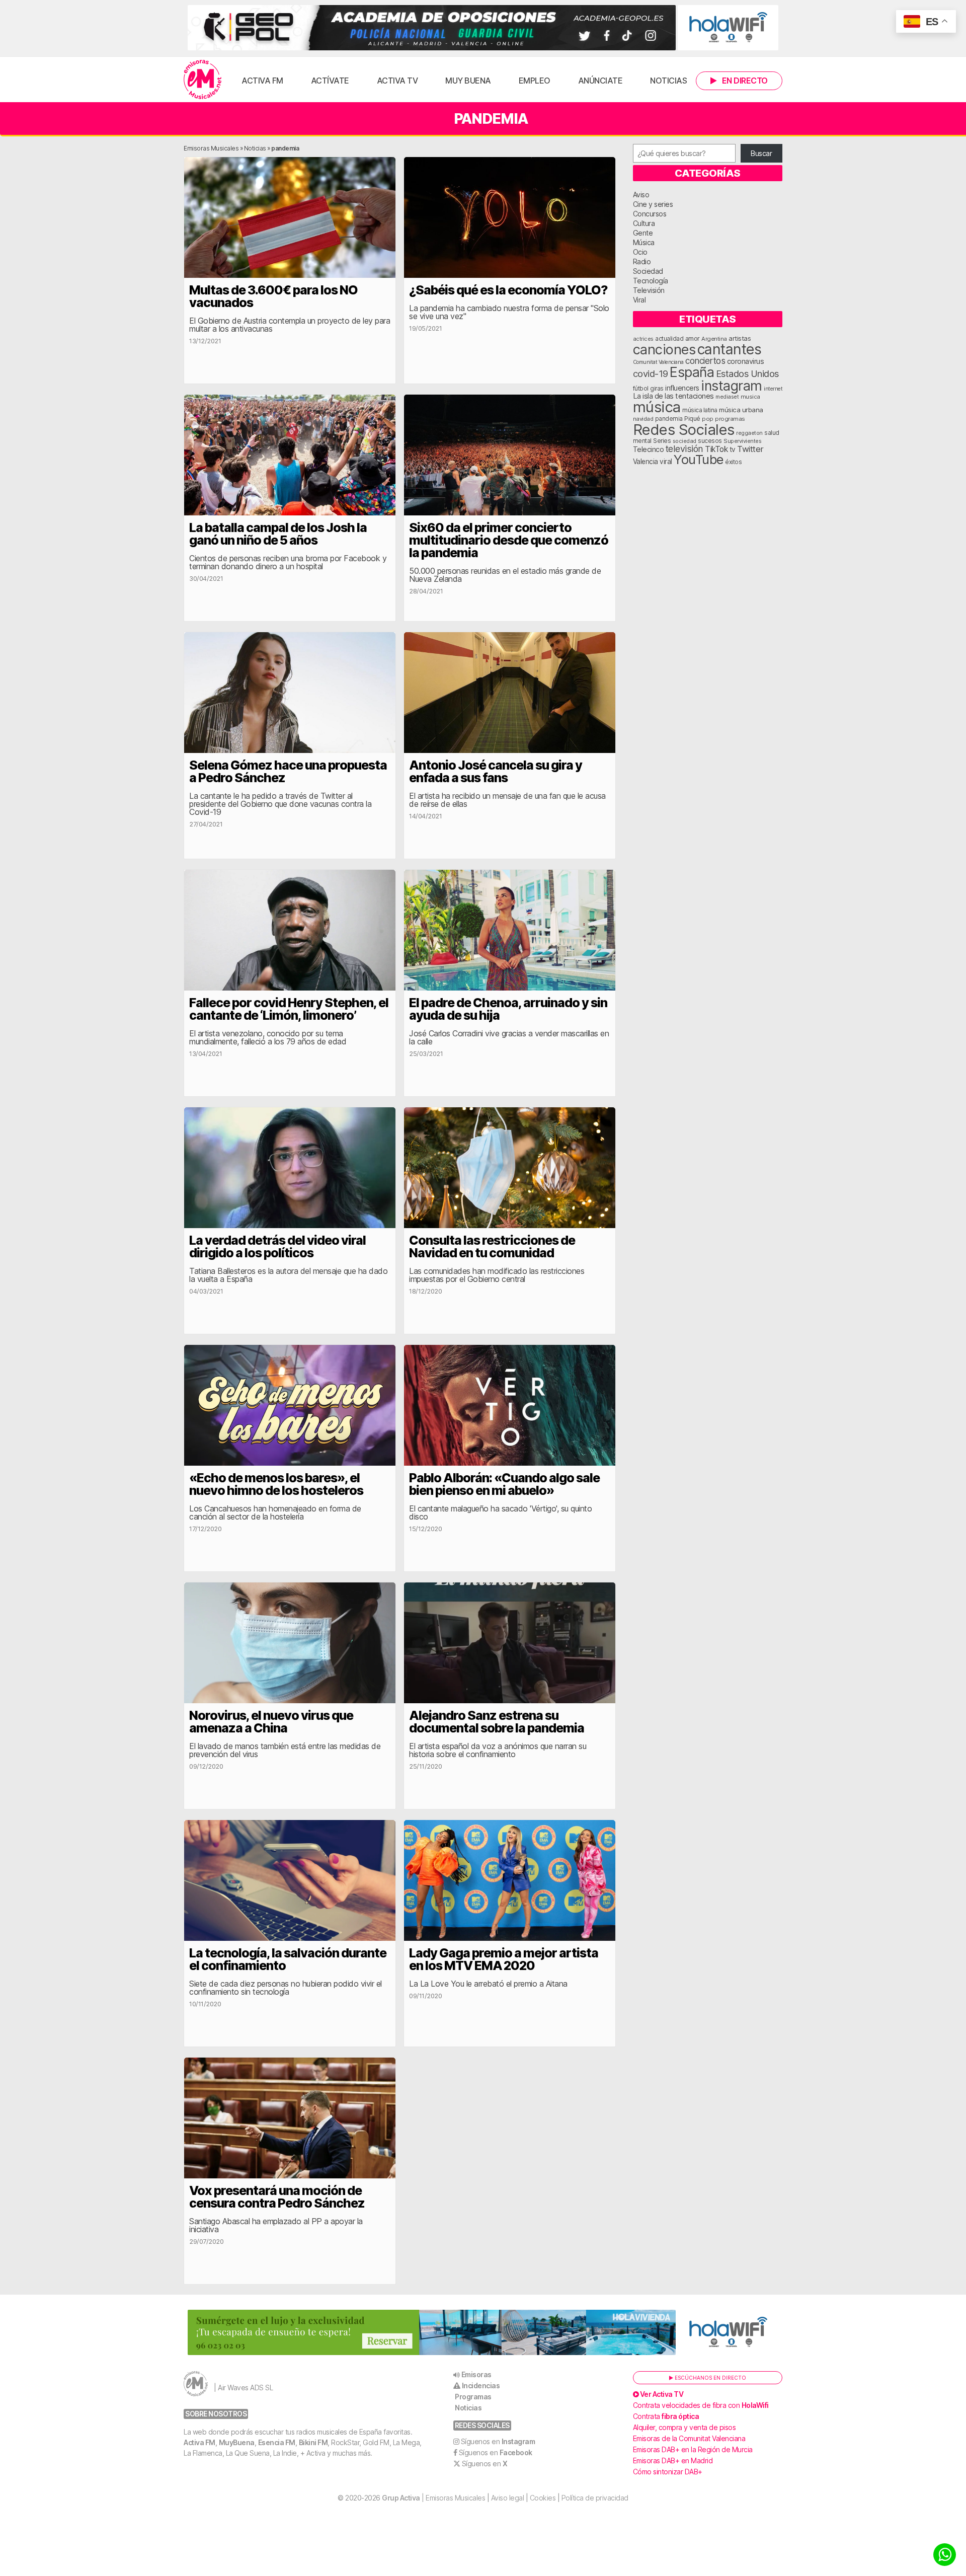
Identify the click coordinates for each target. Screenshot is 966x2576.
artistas (740, 338)
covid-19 (651, 373)
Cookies (543, 2498)
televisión (685, 449)
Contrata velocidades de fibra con (701, 2405)
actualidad (669, 339)
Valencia (646, 462)
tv (733, 449)
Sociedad (648, 271)
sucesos (710, 441)
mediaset (727, 397)
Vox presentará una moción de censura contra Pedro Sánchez (277, 2197)
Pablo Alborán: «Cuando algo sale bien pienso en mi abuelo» (504, 1484)
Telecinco (649, 449)
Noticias (668, 81)
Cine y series (653, 204)
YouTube (699, 459)
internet (773, 389)
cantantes (730, 349)
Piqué (692, 419)
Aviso (641, 195)
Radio (642, 261)
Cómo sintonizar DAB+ (668, 2472)
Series (662, 441)
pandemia (669, 419)
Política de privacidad (595, 2498)
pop (708, 419)
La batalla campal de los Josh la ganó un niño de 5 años (278, 534)
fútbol (641, 389)
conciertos (705, 361)
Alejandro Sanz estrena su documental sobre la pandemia (497, 1722)
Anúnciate (600, 81)
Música (644, 242)
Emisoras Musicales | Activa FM (203, 80)
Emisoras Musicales (211, 148)
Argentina (714, 339)
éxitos (733, 462)
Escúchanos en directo (710, 2378)
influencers (682, 388)
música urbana (741, 410)
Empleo (535, 81)
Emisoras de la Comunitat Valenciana (689, 2438)
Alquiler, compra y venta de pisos (685, 2427)
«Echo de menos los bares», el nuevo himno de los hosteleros (276, 1484)
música (657, 407)
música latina (700, 410)
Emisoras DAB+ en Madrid (673, 2460)
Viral (639, 300)
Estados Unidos (747, 373)
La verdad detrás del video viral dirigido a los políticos (277, 1246)
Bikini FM (313, 2442)
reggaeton (749, 433)
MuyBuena (237, 2442)
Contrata (666, 2416)
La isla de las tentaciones (673, 396)
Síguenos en (498, 2441)
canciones (664, 350)
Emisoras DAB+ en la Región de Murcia (693, 2449)
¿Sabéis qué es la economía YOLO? (508, 290)
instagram (732, 386)
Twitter (750, 449)
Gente (643, 233)
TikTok (716, 449)
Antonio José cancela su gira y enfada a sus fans (496, 771)
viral (666, 462)
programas (730, 419)
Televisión (649, 290)
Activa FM (262, 81)
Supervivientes (742, 441)
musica (750, 397)
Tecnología (651, 281)
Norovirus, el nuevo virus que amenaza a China (271, 1722)
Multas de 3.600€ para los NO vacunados (273, 296)
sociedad (685, 441)
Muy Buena (468, 81)
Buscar (761, 153)
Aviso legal (508, 2498)
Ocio (640, 252)
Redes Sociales (684, 430)
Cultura (644, 223)
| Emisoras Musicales (433, 2498)
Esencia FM (277, 2442)
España (692, 372)
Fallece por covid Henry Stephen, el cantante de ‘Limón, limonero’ (289, 1009)
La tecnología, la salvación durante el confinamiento (288, 1959)
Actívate (330, 81)
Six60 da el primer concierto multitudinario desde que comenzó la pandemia (509, 540)
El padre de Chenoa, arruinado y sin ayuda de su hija (508, 1009)
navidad (643, 419)
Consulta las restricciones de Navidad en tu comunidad (492, 1246)
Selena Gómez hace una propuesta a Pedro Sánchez (288, 771)
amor (693, 338)
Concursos (650, 214)
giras (657, 389)
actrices (643, 339)
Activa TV (397, 81)
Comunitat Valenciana (658, 362)
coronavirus (746, 361)
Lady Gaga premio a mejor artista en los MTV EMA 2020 (504, 1959)
